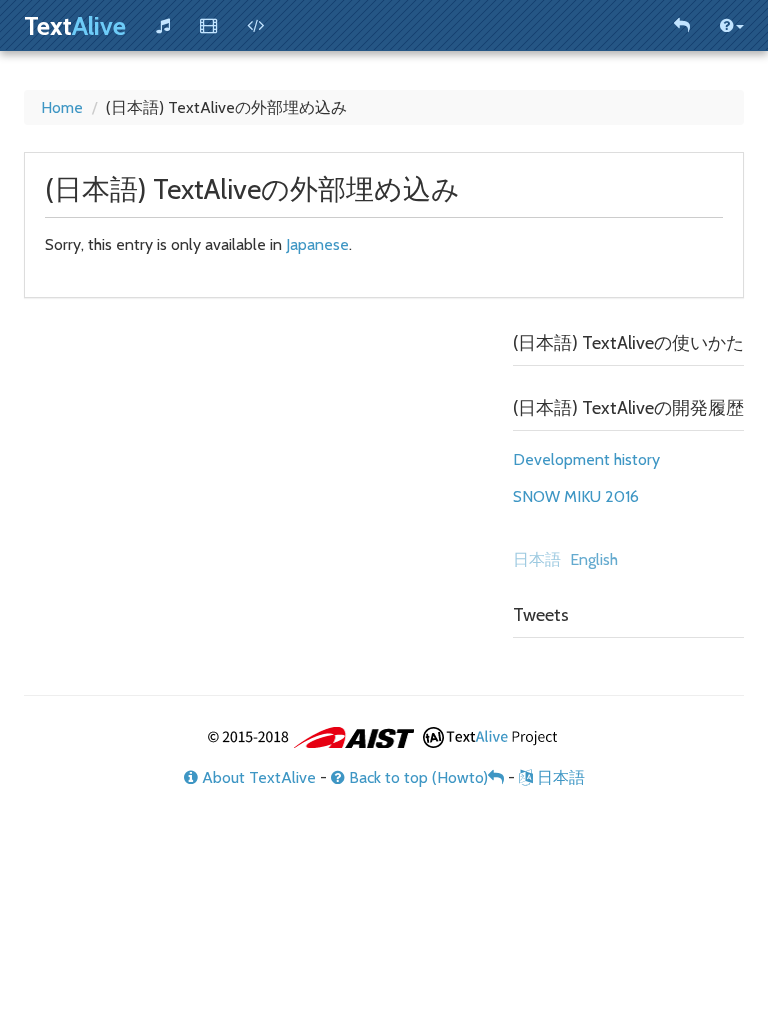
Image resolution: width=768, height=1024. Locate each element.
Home (62, 107)
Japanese (317, 244)
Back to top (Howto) (416, 777)
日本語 (559, 777)
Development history (586, 459)
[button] (732, 25)
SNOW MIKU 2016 (576, 496)
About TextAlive (257, 777)
